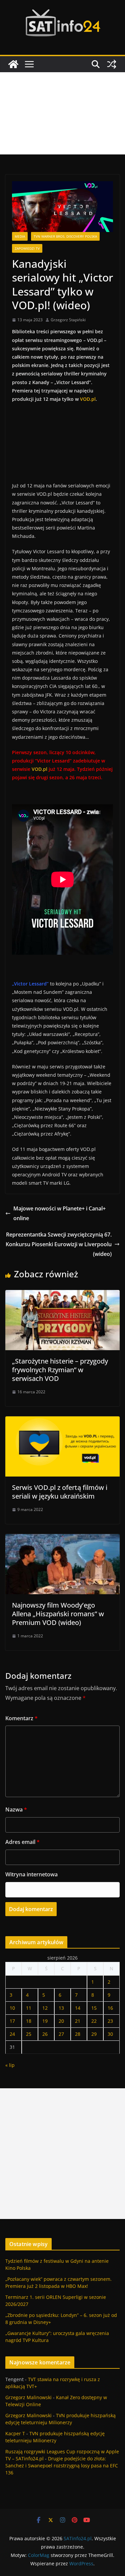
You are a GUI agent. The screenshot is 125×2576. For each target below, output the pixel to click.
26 (45, 2034)
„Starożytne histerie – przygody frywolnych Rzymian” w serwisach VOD (60, 1370)
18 (29, 2021)
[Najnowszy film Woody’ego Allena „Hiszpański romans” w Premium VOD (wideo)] (62, 1539)
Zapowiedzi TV (27, 248)
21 (78, 2021)
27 (61, 2034)
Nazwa (16, 1809)
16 (110, 2008)
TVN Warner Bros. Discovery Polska (65, 236)
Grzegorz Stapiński (68, 320)
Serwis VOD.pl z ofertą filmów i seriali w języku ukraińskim (60, 1492)
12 (45, 2008)
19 (45, 2021)
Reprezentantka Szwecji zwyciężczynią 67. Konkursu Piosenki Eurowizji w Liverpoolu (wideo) (59, 1244)
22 (94, 2021)
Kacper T (15, 2433)
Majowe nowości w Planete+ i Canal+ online (59, 1213)
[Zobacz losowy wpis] (112, 64)
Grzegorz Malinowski (28, 2397)
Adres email (22, 1842)
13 (61, 2008)
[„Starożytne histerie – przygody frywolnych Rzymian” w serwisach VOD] (62, 1295)
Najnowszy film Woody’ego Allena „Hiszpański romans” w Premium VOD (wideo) (58, 1614)
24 (12, 2034)
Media (20, 236)
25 (29, 2034)
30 (110, 2034)
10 (12, 2008)
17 (12, 2021)
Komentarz (21, 1718)
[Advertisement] (62, 113)
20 (61, 2021)
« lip (10, 2065)
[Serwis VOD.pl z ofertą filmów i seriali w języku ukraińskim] (62, 1421)
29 (94, 2034)
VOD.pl (88, 399)
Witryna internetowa (31, 1874)
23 (110, 2021)
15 (94, 2008)
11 (29, 2008)
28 (78, 2034)
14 (78, 2008)
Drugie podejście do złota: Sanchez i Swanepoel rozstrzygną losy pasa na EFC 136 (62, 2466)
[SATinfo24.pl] (13, 64)
